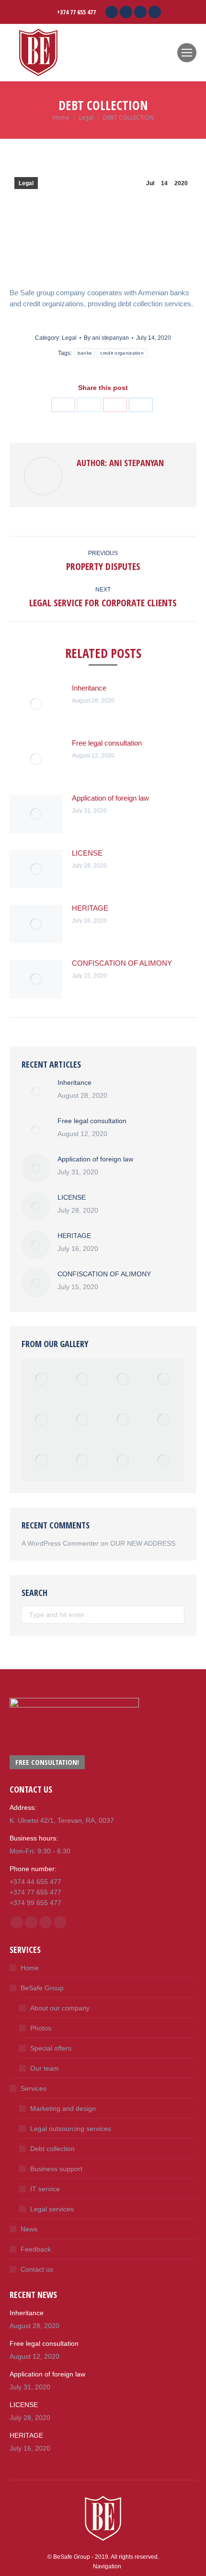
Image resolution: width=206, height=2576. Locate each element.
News (29, 2229)
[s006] (164, 1461)
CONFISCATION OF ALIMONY (122, 963)
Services (34, 2088)
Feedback (36, 2249)
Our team (45, 2068)
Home (30, 1968)
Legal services (52, 2209)
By (106, 338)
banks (85, 353)
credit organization (122, 353)
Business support (56, 2169)
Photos (41, 2028)
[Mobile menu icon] (187, 53)
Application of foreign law (110, 798)
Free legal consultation (107, 743)
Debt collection (52, 2149)
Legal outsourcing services (71, 2129)
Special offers (51, 2048)
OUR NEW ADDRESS (143, 1543)
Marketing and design (63, 2108)
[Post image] (36, 704)
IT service (45, 2189)
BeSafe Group (42, 1988)
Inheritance (89, 688)
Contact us (37, 2269)
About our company (60, 2008)
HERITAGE (90, 908)
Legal (26, 183)
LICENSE (87, 853)
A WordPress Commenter (60, 1543)
